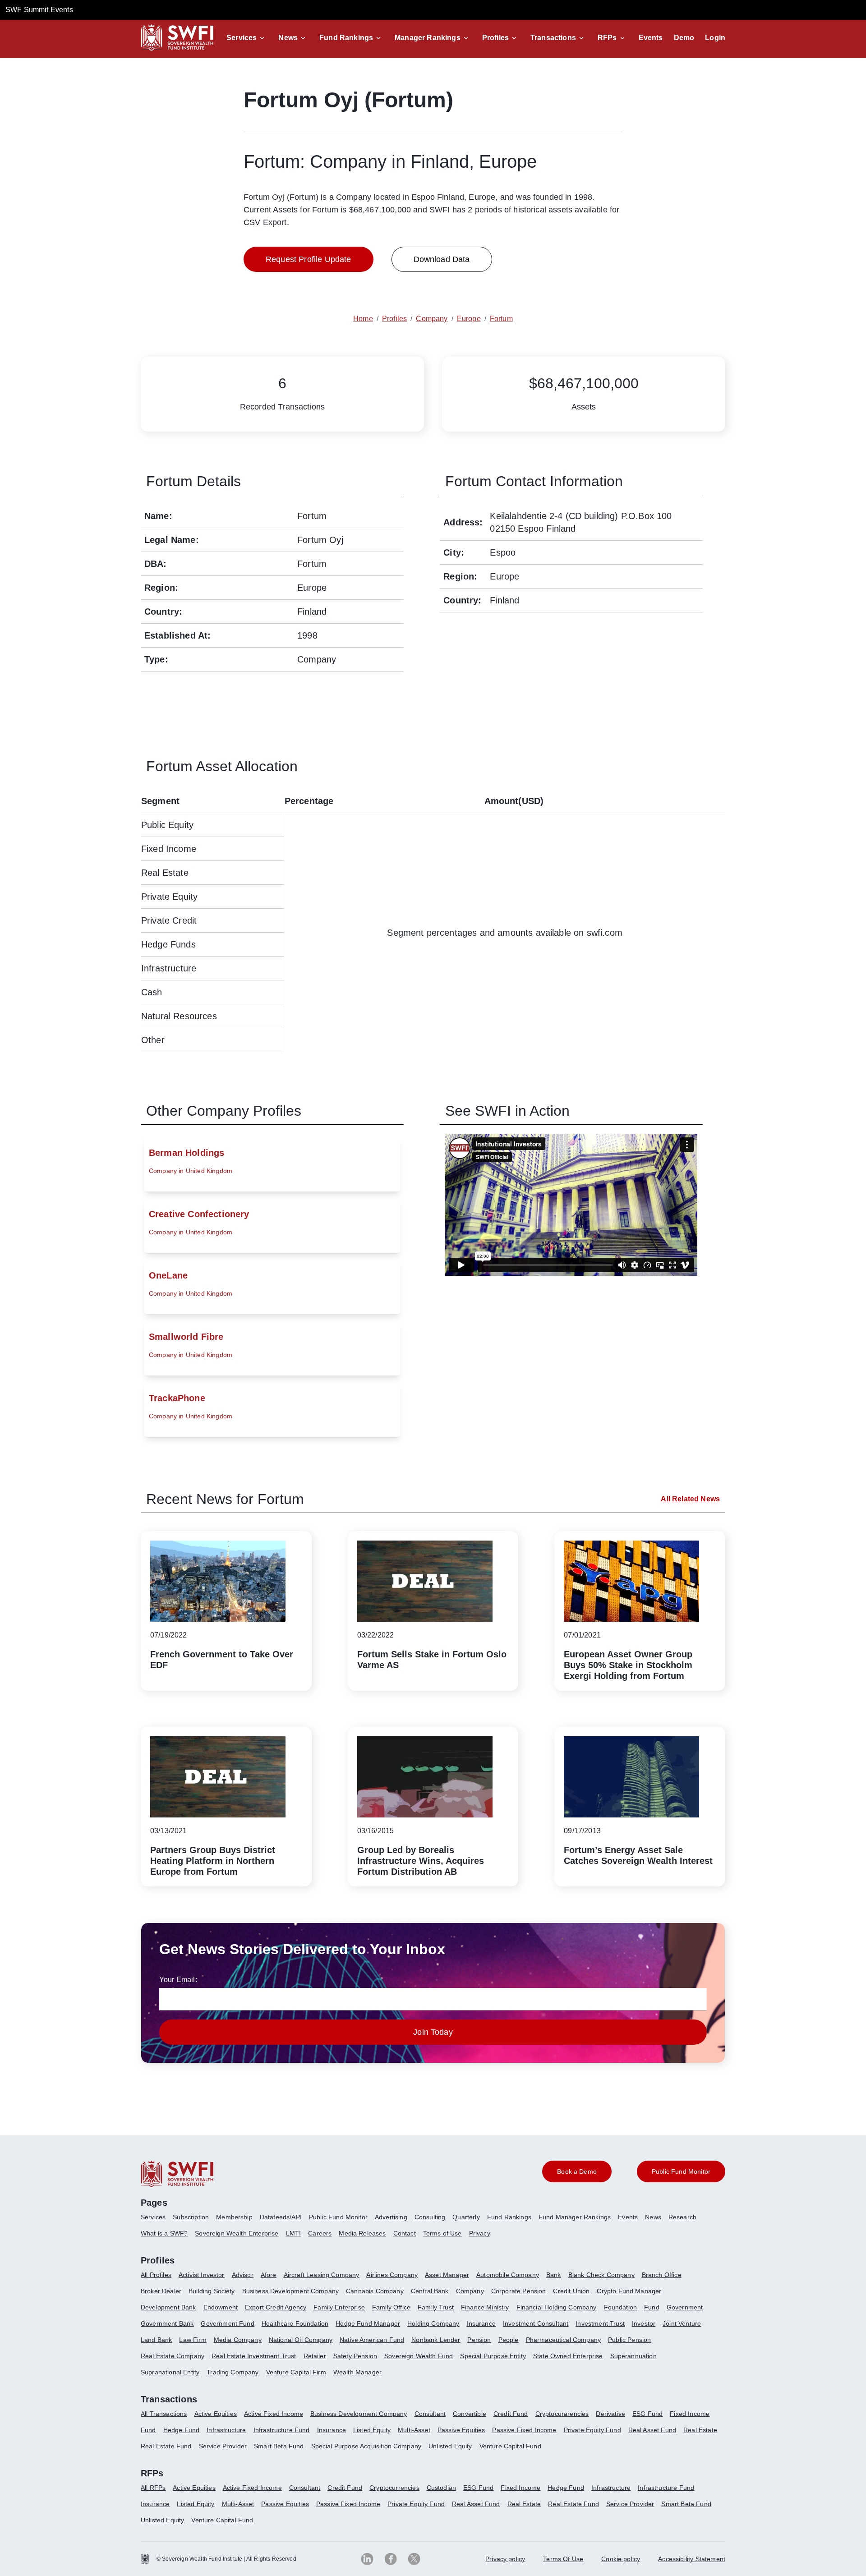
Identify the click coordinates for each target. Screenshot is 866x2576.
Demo (684, 38)
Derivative (610, 2414)
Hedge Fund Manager (368, 2323)
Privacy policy (505, 2559)
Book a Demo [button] (577, 2171)
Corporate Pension (519, 2291)
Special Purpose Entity (493, 2356)
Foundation (621, 2307)
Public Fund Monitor (338, 2217)
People (509, 2340)
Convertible (470, 2414)
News (288, 38)
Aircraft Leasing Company (322, 2275)
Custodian (441, 2488)
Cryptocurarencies (562, 2414)
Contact (405, 2233)
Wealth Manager (357, 2372)
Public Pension (629, 2340)
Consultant (430, 2414)
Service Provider (223, 2446)
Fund (652, 2307)
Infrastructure (226, 2430)
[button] (247, 38)
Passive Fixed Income (524, 2430)
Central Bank (430, 2291)
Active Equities (216, 2414)
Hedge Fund (182, 2430)
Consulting (430, 2217)
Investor (644, 2323)
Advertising (391, 2217)
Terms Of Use (563, 2559)
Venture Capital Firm (296, 2372)
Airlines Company (392, 2275)
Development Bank (168, 2307)
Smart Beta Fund (279, 2446)
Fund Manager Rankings (575, 2217)
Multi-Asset (414, 2430)
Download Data (442, 259)
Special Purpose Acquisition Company (366, 2446)
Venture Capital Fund (510, 2446)
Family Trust (436, 2307)
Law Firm (193, 2340)
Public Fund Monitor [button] (681, 2171)
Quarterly (466, 2217)
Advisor (243, 2275)
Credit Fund (511, 2414)
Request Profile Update (309, 259)
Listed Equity (372, 2430)
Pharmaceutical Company (564, 2340)
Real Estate (700, 2430)
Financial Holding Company (557, 2307)
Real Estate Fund (166, 2446)
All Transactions (164, 2414)
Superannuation (633, 2356)
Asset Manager (447, 2275)
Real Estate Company (173, 2356)
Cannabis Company (375, 2291)
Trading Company (233, 2372)
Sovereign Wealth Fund (419, 2356)
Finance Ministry (485, 2307)
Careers (320, 2233)
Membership (234, 2217)
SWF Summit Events (39, 10)
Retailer (315, 2356)
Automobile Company (508, 2275)
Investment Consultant (536, 2323)
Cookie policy (621, 2559)
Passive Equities (461, 2430)
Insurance (481, 2323)
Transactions (553, 38)
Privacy (480, 2233)
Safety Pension (355, 2356)
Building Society (212, 2291)
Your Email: (178, 1980)
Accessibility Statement (692, 2559)
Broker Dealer (161, 2291)
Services (242, 38)
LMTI (294, 2233)
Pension (479, 2340)
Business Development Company (290, 2291)
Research (682, 2217)
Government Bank (167, 2323)
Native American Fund (372, 2340)
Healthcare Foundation (295, 2323)
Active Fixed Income (274, 2414)
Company (470, 2291)
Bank (554, 2275)
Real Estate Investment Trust (254, 2356)
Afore (269, 2275)
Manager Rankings (428, 38)
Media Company (238, 2340)
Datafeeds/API (281, 2217)
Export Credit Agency (276, 2307)
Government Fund (227, 2323)
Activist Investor (202, 2275)
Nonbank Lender (436, 2340)
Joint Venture (682, 2323)
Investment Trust (600, 2323)
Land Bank (156, 2340)
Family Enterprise (339, 2307)
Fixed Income (690, 2414)
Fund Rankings (346, 38)
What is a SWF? (164, 2233)
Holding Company (433, 2323)
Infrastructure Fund (282, 2430)
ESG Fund (647, 2414)
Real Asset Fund (652, 2430)
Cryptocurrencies (394, 2488)
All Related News (690, 1499)
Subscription (191, 2217)
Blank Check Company (601, 2275)
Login (715, 38)
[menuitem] (157, 2221)
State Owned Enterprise (568, 2356)
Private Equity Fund (592, 2430)
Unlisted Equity (450, 2446)
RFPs (607, 38)
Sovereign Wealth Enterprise (237, 2233)
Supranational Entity (170, 2372)
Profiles (495, 38)
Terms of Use (442, 2233)
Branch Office (662, 2275)
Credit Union (571, 2291)
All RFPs (153, 2488)
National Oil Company (301, 2340)
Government (685, 2307)
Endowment (221, 2307)
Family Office (391, 2307)
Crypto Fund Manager (629, 2291)
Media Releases (362, 2233)
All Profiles (156, 2275)
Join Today (433, 2032)
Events (651, 38)
